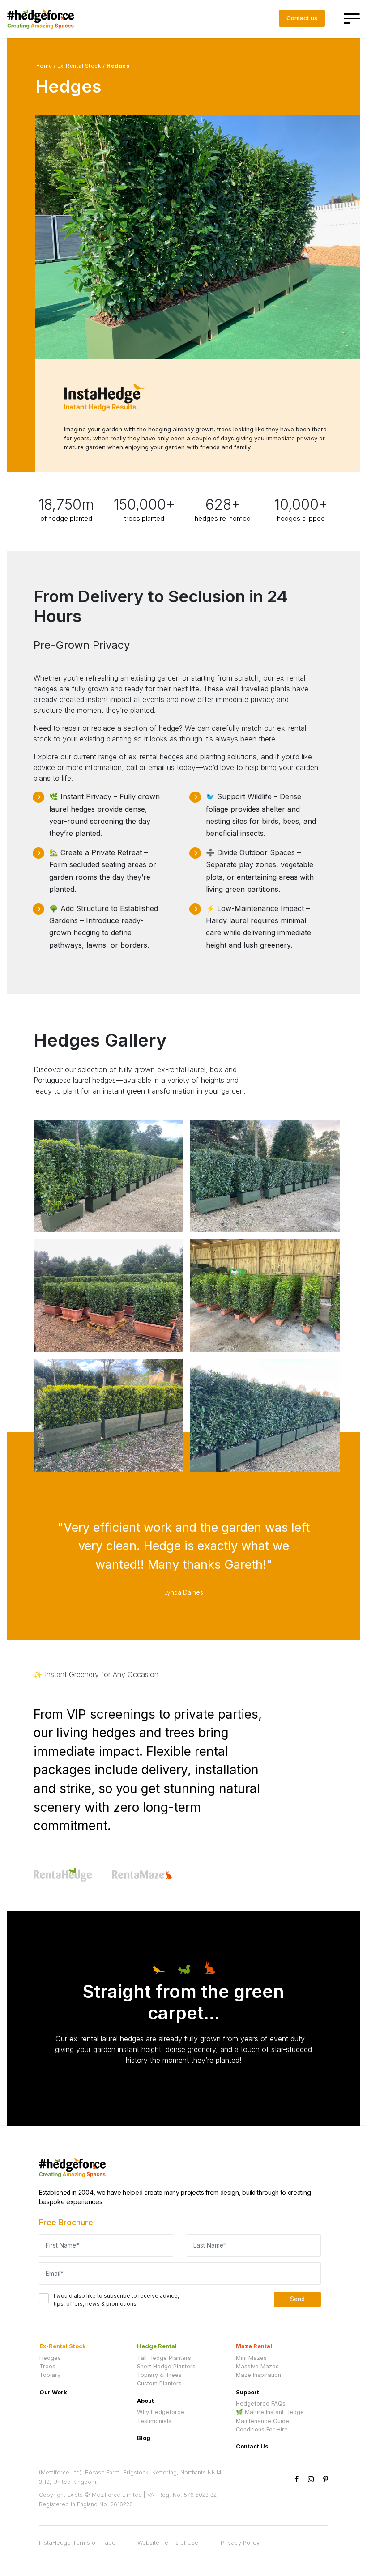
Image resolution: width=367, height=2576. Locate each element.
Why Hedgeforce (161, 2412)
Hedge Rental (157, 2346)
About (145, 2401)
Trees (47, 2366)
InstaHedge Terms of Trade (77, 2543)
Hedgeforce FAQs (261, 2404)
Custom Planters (159, 2383)
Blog (144, 2438)
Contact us (302, 18)
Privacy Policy (240, 2543)
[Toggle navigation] (353, 19)
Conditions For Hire (262, 2429)
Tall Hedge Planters (164, 2358)
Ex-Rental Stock (79, 66)
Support (248, 2392)
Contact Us (252, 2446)
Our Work (53, 2392)
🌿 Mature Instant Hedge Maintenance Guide (270, 2416)
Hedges (50, 2358)
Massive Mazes (257, 2366)
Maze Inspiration (258, 2375)
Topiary (50, 2375)
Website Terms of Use (168, 2543)
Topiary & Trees (159, 2375)
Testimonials (154, 2421)
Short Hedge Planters (166, 2366)
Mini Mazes (251, 2358)
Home (44, 66)
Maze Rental (254, 2346)
